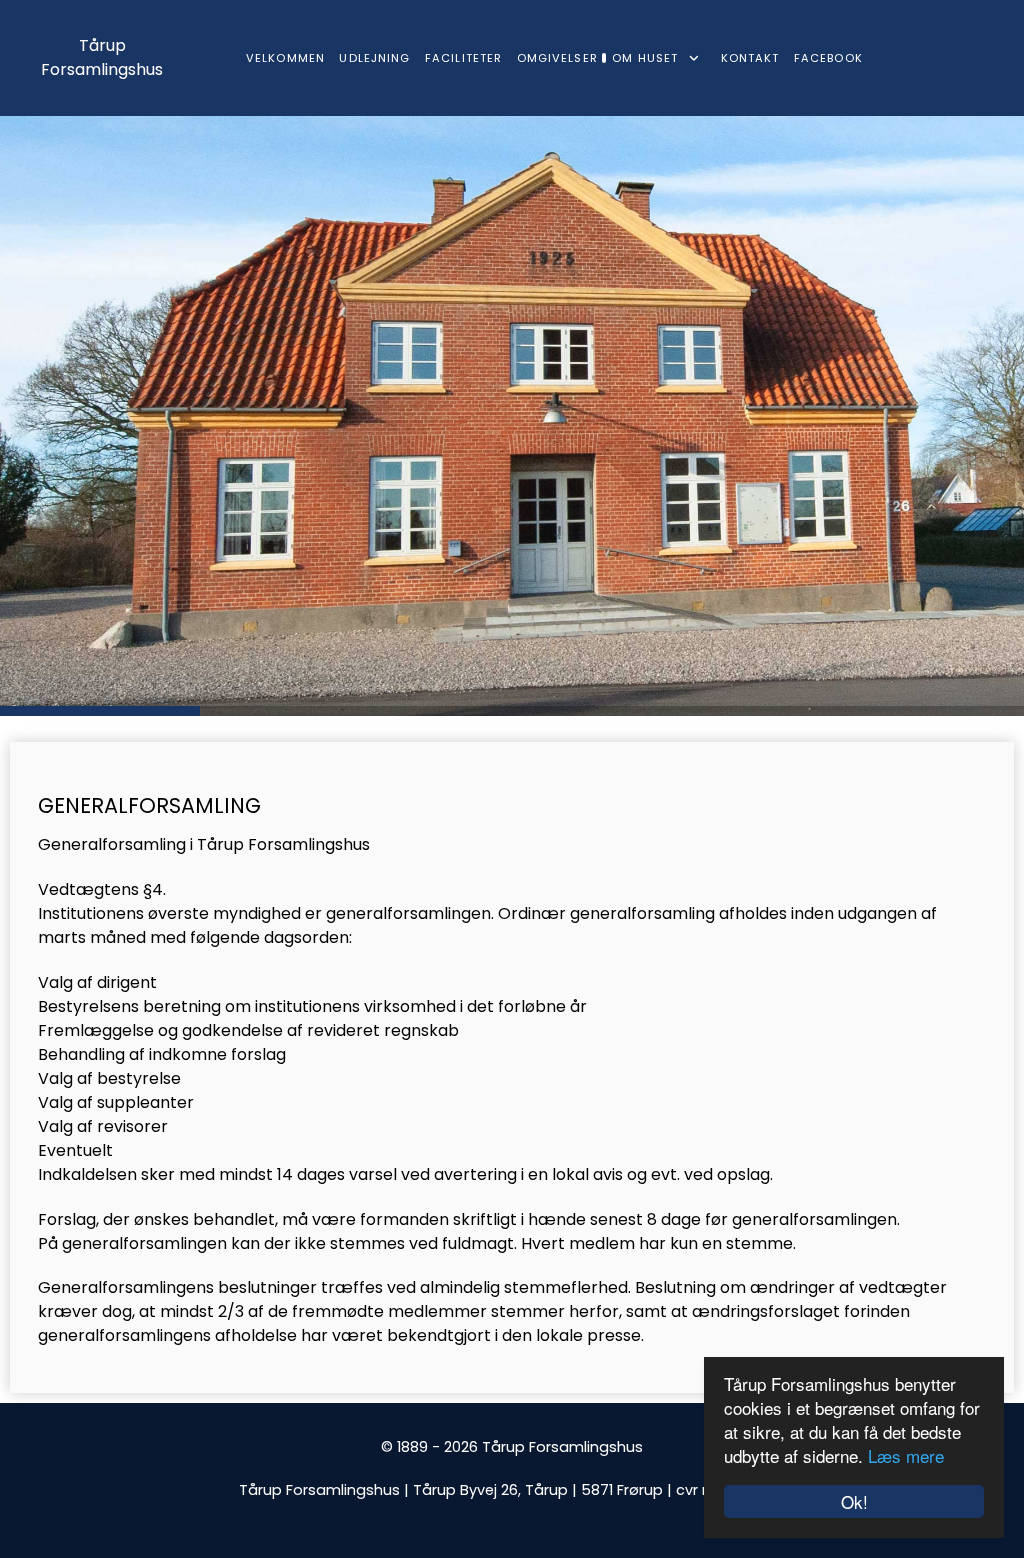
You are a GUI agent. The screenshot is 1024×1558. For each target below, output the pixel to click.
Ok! (854, 1501)
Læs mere (906, 1455)
